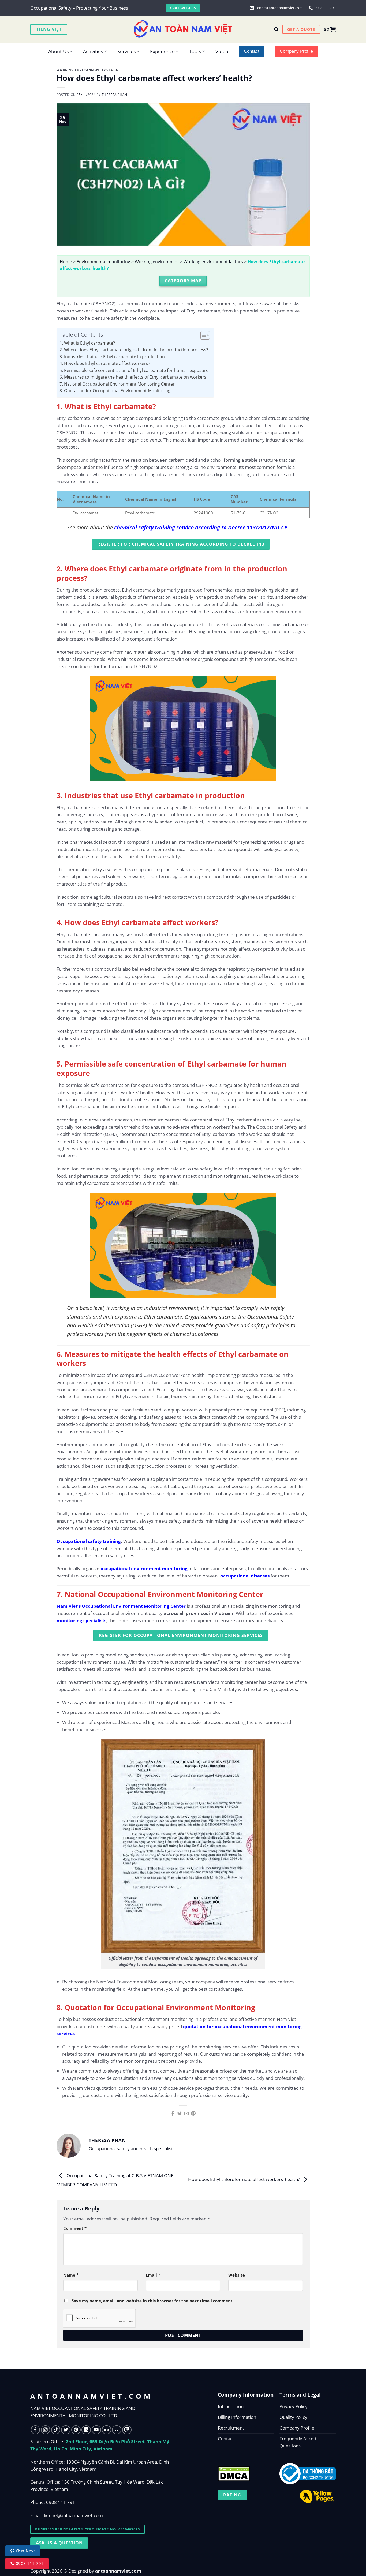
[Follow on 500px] (117, 2430)
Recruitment (231, 2428)
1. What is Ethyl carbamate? (87, 343)
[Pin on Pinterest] (193, 2114)
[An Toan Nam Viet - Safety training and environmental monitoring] (183, 29)
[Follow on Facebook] (36, 2430)
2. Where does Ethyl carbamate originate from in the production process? (134, 350)
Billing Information (237, 2417)
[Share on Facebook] (173, 2114)
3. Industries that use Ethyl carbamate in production (112, 357)
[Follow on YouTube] (96, 2430)
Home (66, 262)
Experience (162, 51)
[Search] (276, 29)
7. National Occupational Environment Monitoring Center (117, 384)
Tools (195, 51)
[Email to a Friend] (186, 2114)
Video (222, 51)
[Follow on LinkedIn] (86, 2430)
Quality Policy (293, 2417)
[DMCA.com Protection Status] (234, 2472)
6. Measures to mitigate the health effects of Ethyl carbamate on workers (133, 377)
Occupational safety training (89, 1541)
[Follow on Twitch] (127, 2430)
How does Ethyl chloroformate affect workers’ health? (244, 2179)
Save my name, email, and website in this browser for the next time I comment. (153, 2301)
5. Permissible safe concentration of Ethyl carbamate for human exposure (134, 370)
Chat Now (25, 2551)
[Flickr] (107, 2430)
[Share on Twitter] (180, 2114)
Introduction (231, 2406)
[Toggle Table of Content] (202, 335)
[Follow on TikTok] (56, 2430)
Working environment (157, 262)
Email (153, 2275)
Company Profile (297, 2428)
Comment (75, 2228)
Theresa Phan (115, 95)
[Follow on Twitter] (66, 2430)
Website (237, 2275)
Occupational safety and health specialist (131, 2148)
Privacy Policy (294, 2406)
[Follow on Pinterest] (76, 2430)
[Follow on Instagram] (46, 2430)
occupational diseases (245, 1576)
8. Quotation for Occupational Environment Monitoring (115, 391)
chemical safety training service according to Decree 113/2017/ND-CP (201, 527)
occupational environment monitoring (144, 1568)
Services (127, 51)
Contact (226, 2438)
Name (71, 2275)
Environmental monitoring (103, 262)
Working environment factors (87, 70)
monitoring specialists (81, 1620)
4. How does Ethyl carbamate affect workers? (105, 363)
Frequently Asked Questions (298, 2442)
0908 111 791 (61, 2502)
